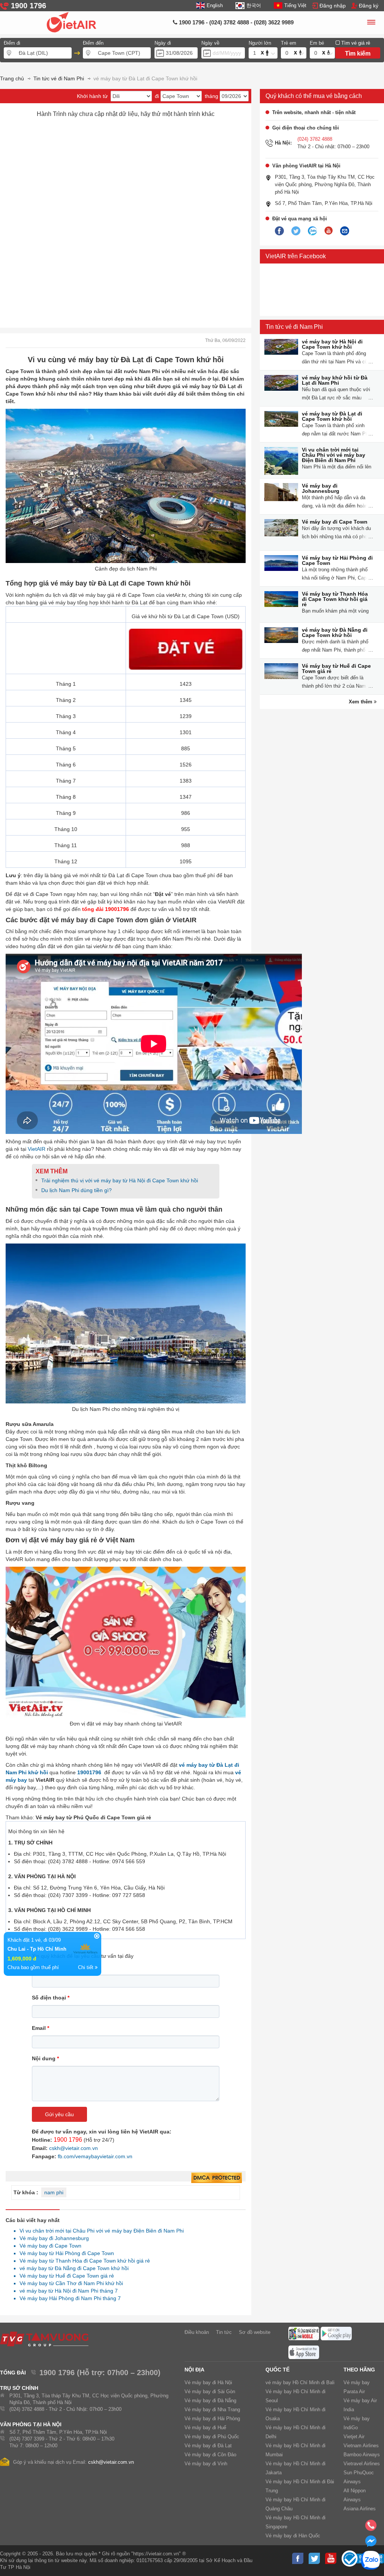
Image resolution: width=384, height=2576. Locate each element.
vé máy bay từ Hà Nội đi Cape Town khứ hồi (332, 344)
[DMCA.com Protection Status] (217, 2178)
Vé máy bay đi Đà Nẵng (210, 2401)
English (215, 5)
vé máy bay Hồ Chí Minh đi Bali (300, 2383)
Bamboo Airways (362, 2455)
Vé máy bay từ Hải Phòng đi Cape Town (337, 560)
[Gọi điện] (371, 2528)
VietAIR (37, 1149)
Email (40, 2028)
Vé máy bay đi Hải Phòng (212, 2419)
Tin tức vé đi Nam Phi (294, 327)
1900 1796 (68, 2140)
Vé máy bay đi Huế (205, 2428)
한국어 (253, 5)
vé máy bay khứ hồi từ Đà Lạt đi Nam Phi (335, 380)
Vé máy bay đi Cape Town (335, 522)
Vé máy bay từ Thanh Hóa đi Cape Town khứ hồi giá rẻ (335, 599)
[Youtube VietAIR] (328, 231)
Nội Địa (194, 2370)
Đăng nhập (333, 6)
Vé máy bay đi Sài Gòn (210, 2392)
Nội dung (45, 2058)
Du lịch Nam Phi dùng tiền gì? (76, 1190)
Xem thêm (361, 702)
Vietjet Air (354, 2437)
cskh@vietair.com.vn (73, 2148)
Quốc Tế (277, 2370)
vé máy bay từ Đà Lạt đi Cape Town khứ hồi (332, 416)
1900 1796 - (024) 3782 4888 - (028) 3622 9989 (235, 22)
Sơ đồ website (255, 2332)
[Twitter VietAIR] (296, 231)
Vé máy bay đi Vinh (206, 2464)
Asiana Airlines (360, 2509)
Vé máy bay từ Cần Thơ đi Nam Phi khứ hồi (69, 2283)
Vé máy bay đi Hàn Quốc (293, 2536)
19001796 (89, 1772)
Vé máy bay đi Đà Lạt (208, 2446)
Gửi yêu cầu (59, 2114)
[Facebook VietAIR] (279, 231)
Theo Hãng (359, 2370)
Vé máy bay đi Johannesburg (321, 488)
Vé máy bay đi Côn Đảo (210, 2455)
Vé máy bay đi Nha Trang (212, 2410)
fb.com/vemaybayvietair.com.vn (95, 2156)
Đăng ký (369, 6)
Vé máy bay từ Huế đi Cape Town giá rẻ (336, 668)
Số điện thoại (51, 1998)
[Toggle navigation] (371, 23)
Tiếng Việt (295, 5)
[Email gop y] (345, 231)
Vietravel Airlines (362, 2464)
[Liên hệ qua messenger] (371, 2543)
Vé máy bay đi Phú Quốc (212, 2437)
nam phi (54, 2192)
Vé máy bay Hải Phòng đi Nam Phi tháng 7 (68, 2298)
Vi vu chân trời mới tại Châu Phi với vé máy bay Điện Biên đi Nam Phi (334, 455)
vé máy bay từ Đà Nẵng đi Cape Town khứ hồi (335, 632)
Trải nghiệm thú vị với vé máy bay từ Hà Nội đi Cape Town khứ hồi (120, 1180)
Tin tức (224, 2332)
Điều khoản (197, 2332)
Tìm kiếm (358, 53)
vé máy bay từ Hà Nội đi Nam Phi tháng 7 (67, 2291)
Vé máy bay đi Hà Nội (208, 2383)
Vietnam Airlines (361, 2446)
